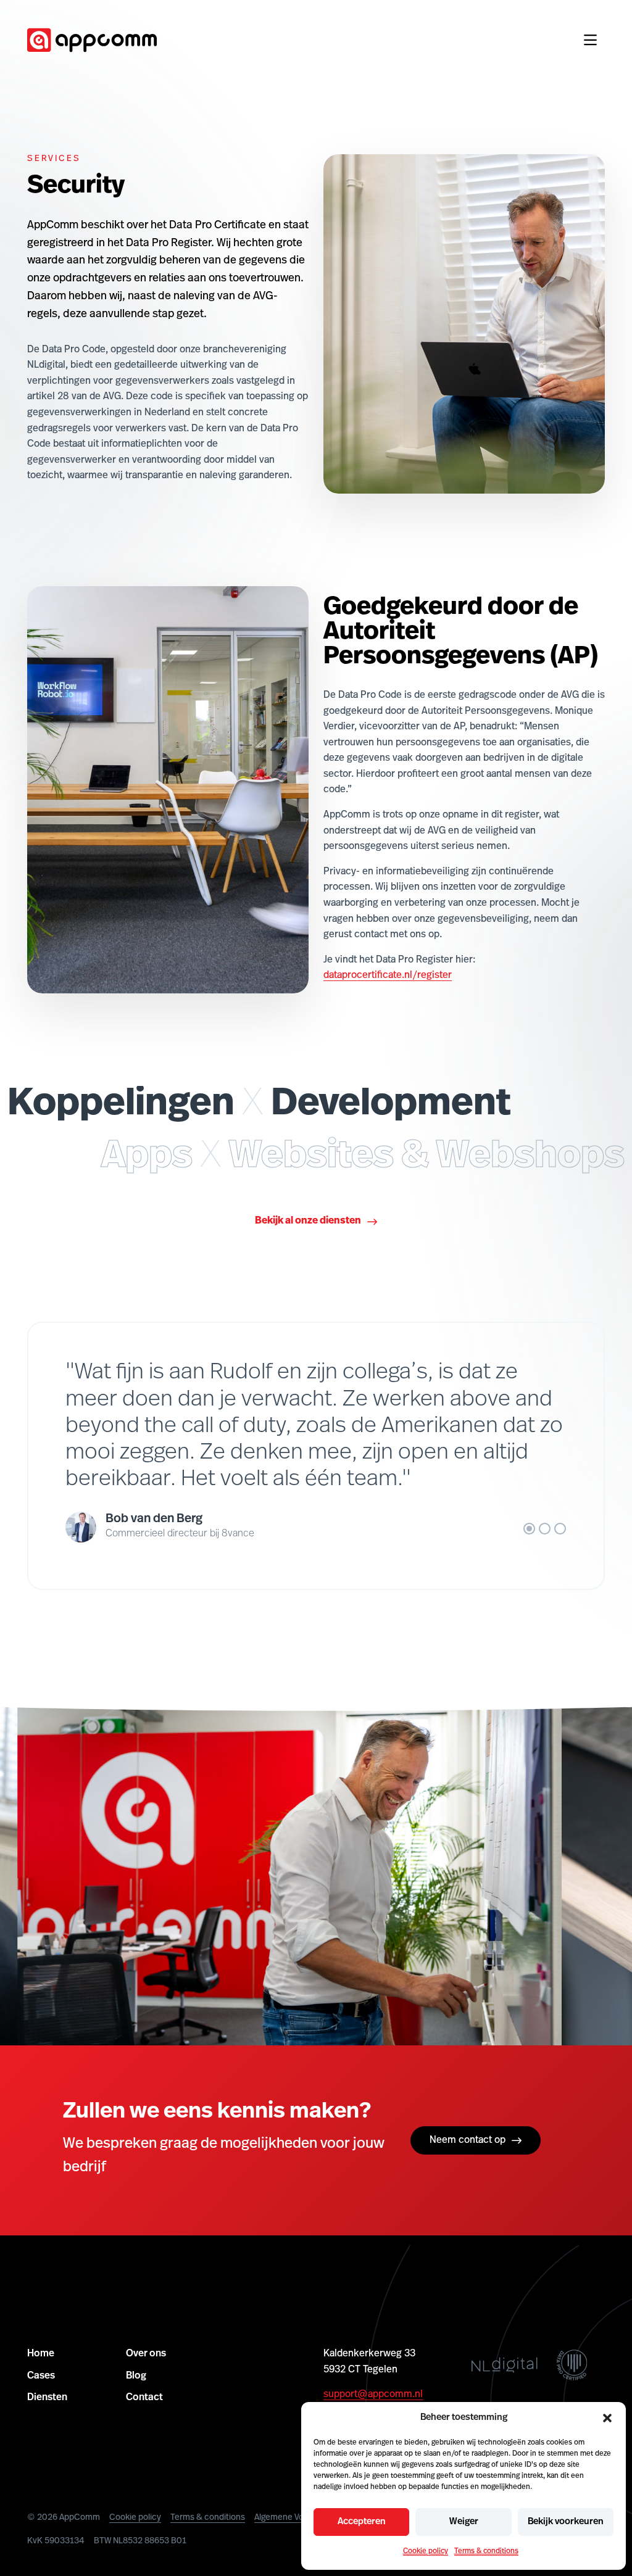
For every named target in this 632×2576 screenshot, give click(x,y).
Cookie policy (426, 2551)
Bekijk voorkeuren (566, 2522)
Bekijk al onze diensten (308, 1221)
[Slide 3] (560, 1529)
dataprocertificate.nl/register (388, 975)
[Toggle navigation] (590, 40)
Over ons (146, 2354)
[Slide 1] (529, 1529)
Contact (144, 2398)
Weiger (464, 2522)
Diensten (47, 2398)
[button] (607, 2418)
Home (41, 2354)
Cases (41, 2375)
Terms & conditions (486, 2551)
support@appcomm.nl (373, 2395)
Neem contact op (468, 2140)
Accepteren (362, 2522)
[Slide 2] (545, 1529)
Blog (136, 2375)
